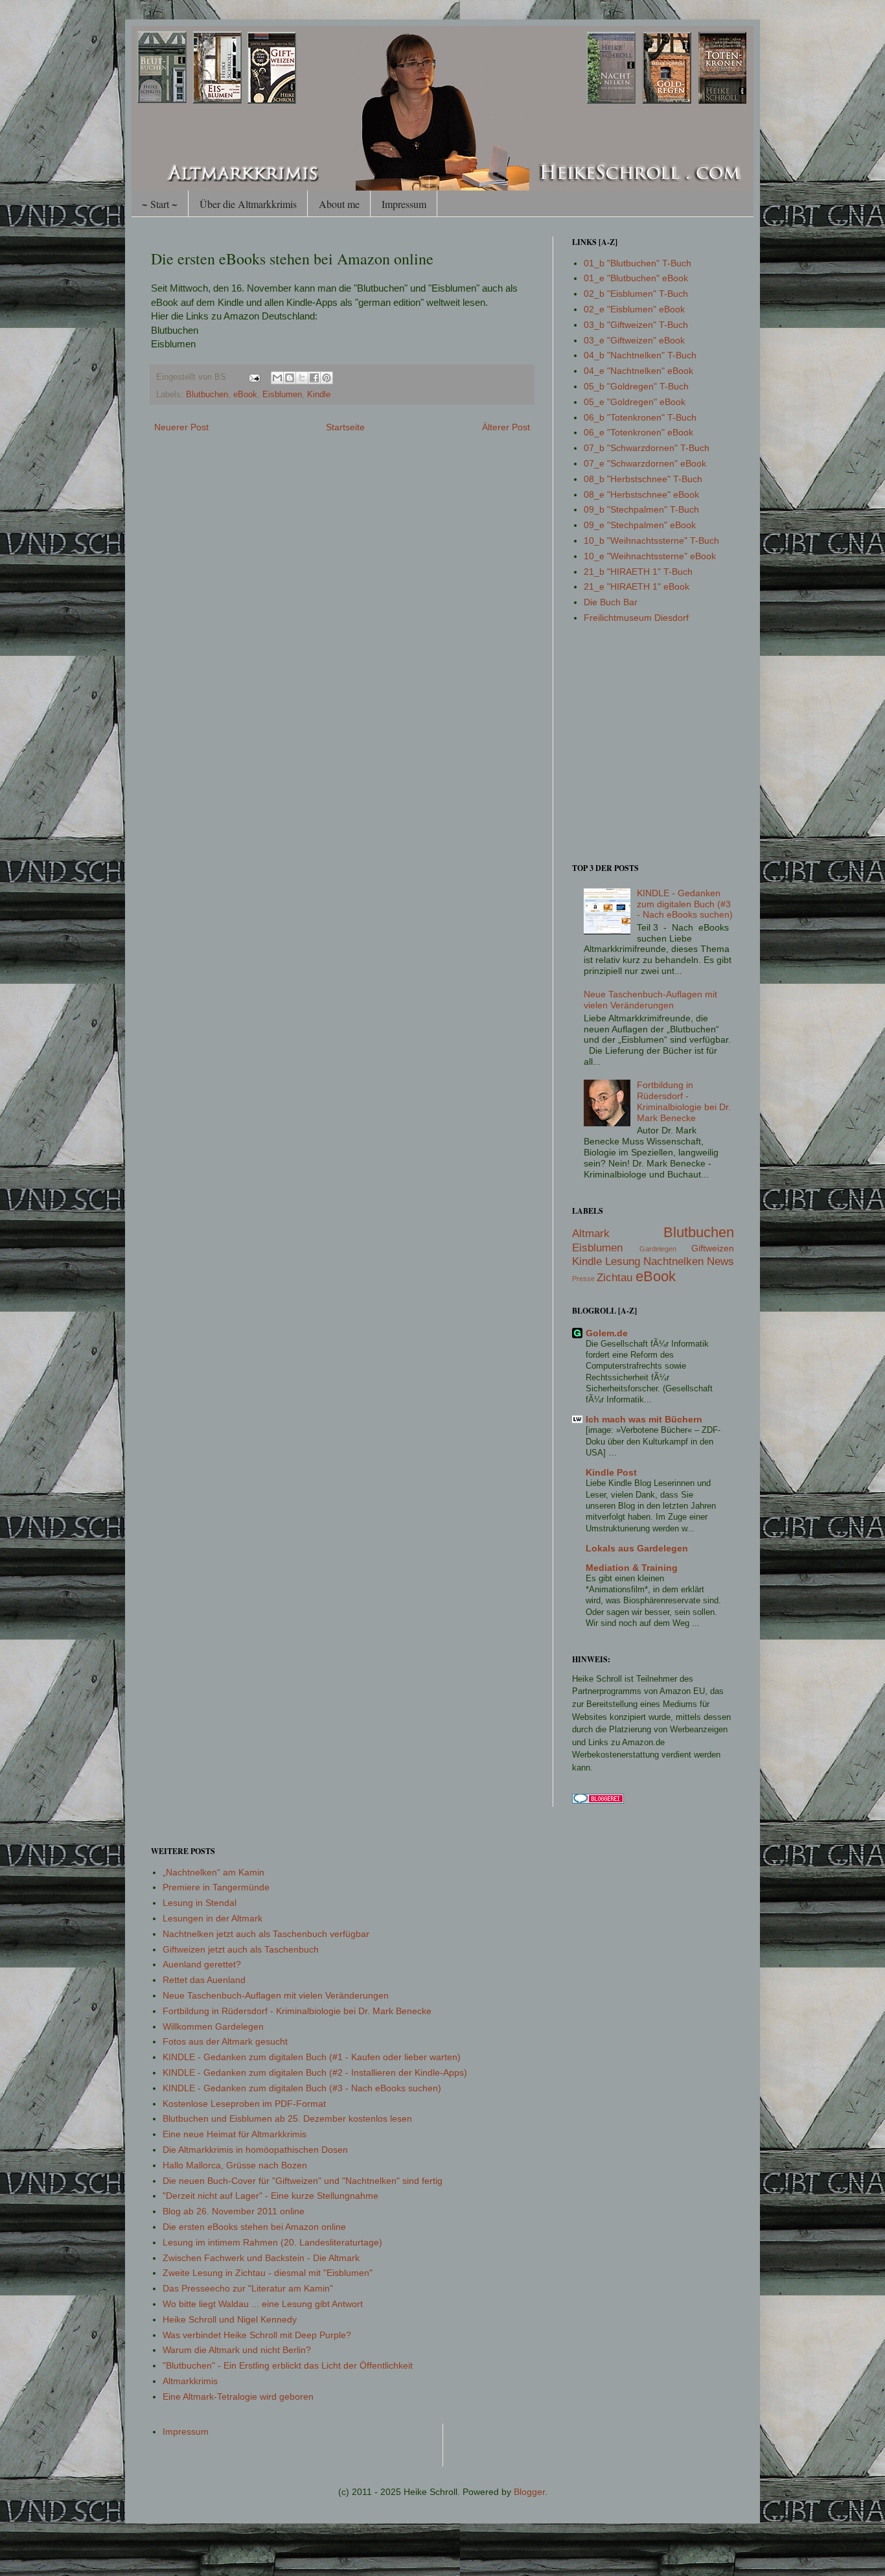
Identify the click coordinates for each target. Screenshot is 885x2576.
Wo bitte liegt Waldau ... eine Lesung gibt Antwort (263, 2304)
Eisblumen (282, 395)
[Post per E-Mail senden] (254, 377)
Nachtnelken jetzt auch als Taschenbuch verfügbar (266, 1934)
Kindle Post (611, 1472)
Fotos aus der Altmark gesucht (225, 2041)
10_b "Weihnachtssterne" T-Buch (651, 540)
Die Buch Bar (611, 602)
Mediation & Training (632, 1568)
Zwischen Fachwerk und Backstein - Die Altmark (261, 2258)
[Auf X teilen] (302, 378)
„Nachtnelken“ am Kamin (213, 1872)
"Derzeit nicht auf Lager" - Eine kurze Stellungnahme (270, 2196)
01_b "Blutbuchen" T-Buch (638, 263)
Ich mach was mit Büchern (644, 1419)
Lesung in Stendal (200, 1903)
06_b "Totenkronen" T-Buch (640, 417)
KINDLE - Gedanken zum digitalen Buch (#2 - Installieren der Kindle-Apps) (315, 2072)
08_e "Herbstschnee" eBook (641, 494)
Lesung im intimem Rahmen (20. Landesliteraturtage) (272, 2242)
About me (339, 204)
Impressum (404, 204)
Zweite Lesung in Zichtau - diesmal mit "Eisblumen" (268, 2273)
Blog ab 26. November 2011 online (234, 2211)
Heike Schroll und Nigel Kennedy (230, 2319)
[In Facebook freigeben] (314, 378)
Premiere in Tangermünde (216, 1887)
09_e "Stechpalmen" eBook (640, 525)
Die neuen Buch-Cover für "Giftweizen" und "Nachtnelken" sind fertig (303, 2181)
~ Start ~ (160, 204)
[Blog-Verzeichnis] (598, 1800)
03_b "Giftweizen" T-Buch (636, 325)
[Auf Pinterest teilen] (327, 378)
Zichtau (615, 1278)
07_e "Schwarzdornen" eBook (645, 463)
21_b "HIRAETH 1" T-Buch (638, 572)
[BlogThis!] (290, 378)
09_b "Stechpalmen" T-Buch (641, 509)
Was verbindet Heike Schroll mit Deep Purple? (257, 2335)
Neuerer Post (181, 427)
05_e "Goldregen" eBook (635, 402)
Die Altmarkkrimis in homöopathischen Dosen (255, 2150)
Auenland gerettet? (202, 1964)
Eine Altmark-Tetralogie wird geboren (238, 2396)
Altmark (591, 1234)
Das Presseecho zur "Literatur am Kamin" (248, 2288)
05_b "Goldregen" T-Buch (636, 386)
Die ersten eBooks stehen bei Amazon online (254, 2227)
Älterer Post (506, 427)
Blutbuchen (207, 395)
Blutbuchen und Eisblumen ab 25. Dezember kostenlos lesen (287, 2118)
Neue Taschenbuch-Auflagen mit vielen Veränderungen (650, 1000)
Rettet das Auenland (204, 1980)
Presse (583, 1279)
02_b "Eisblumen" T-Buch (636, 294)
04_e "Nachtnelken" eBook (638, 371)
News (720, 1261)
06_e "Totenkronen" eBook (638, 432)
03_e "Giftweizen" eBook (634, 340)
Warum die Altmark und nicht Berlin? (237, 2350)
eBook (245, 395)
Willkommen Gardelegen (213, 2026)
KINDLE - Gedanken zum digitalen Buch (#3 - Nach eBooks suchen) (685, 904)
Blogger (529, 2492)
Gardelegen (658, 1249)
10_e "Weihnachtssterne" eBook (650, 556)
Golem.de (607, 1333)
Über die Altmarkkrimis (248, 204)
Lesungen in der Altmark (213, 1918)
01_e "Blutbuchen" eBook (636, 278)
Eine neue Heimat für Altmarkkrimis (235, 2134)
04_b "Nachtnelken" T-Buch (640, 355)
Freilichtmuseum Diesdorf (636, 618)
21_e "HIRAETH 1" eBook (637, 586)
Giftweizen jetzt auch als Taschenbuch (241, 1949)
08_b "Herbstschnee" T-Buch (643, 479)
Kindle (319, 395)
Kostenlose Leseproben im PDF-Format (244, 2104)
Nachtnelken (673, 1261)
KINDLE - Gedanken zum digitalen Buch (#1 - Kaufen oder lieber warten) (312, 2057)
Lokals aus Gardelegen (637, 1548)
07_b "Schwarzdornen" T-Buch (647, 448)
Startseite (345, 427)
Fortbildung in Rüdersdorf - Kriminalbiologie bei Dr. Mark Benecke (684, 1101)
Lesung (623, 1261)
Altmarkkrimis (190, 2381)
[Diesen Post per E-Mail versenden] (277, 378)
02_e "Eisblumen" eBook (634, 309)
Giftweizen (713, 1248)
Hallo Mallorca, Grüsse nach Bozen (235, 2165)
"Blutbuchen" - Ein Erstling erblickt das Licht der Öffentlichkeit (288, 2365)
